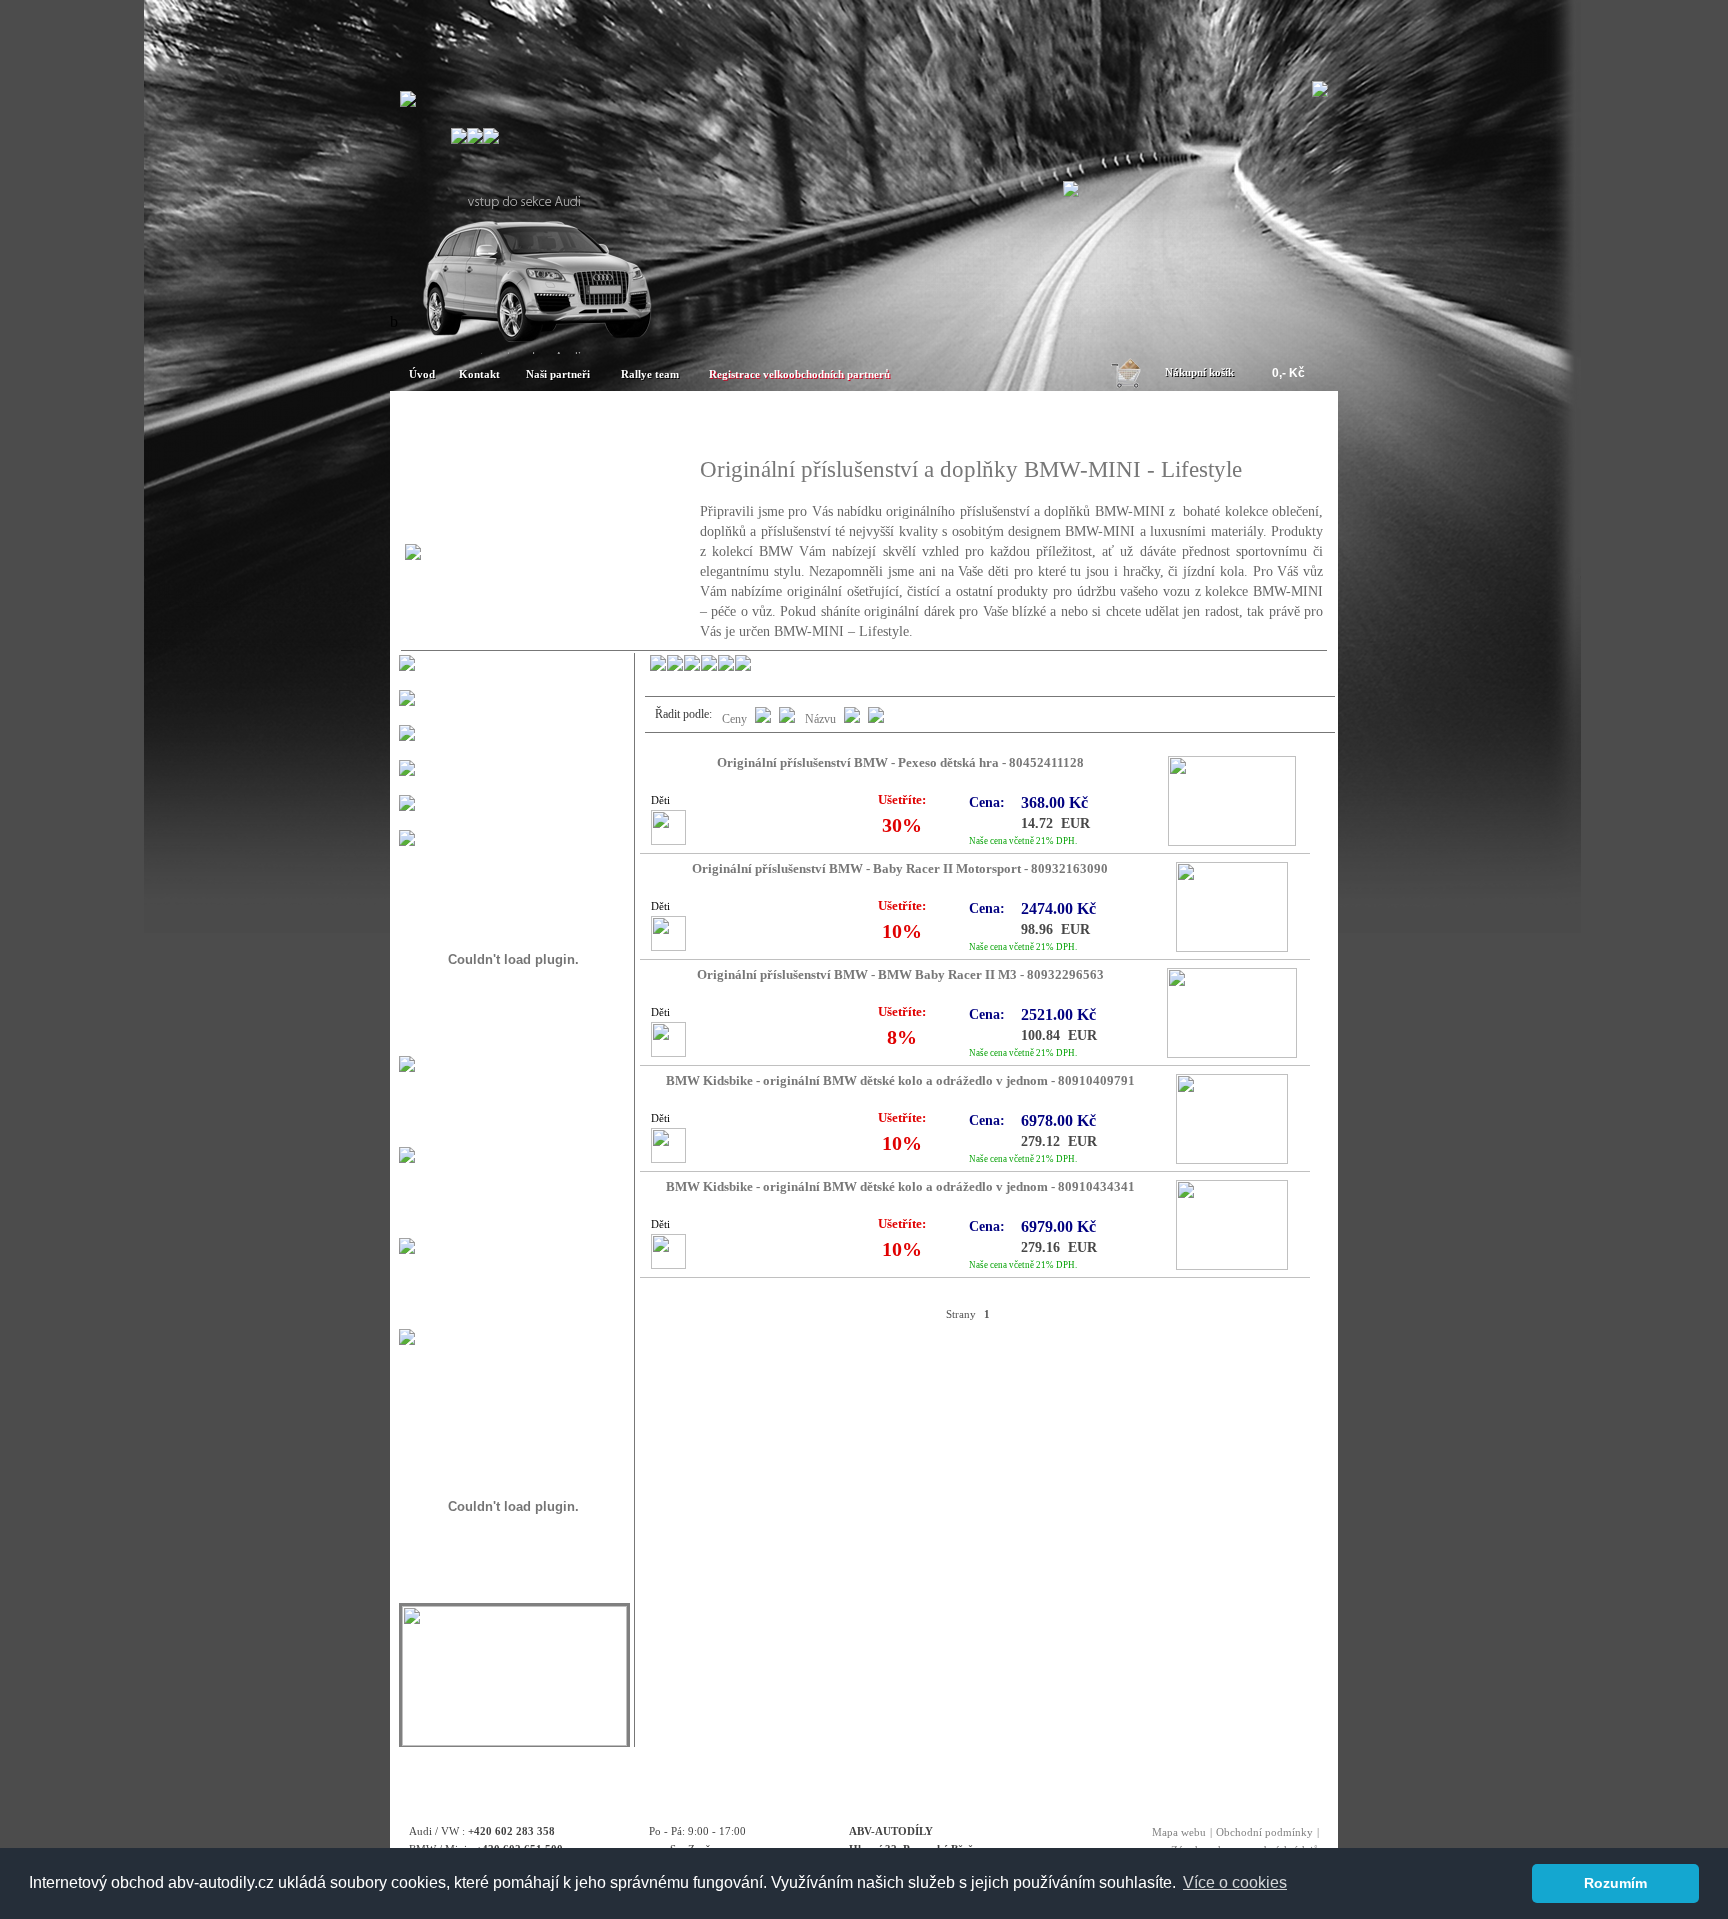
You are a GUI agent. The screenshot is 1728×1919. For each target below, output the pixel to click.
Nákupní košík (1199, 372)
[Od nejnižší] (787, 719)
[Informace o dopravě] (407, 1339)
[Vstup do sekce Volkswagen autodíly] (1071, 191)
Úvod (422, 374)
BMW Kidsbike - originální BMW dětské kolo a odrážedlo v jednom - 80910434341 (900, 1187)
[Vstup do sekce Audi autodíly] (535, 345)
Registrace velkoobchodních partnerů (799, 374)
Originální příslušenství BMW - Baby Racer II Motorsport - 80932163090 (900, 869)
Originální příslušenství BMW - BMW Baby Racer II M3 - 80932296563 (900, 975)
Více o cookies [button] (1235, 1882)
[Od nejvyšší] (763, 719)
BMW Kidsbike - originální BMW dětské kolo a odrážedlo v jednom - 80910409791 (900, 1081)
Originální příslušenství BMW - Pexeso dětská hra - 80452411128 (900, 763)
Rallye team (650, 374)
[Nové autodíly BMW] (748, 421)
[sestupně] (852, 719)
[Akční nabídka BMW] (981, 421)
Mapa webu (1179, 1832)
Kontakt (479, 374)
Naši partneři (558, 374)
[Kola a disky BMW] (1213, 421)
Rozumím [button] (1615, 1883)
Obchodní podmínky (1264, 1832)
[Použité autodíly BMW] (515, 421)
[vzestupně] (876, 719)
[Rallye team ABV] (514, 1740)
